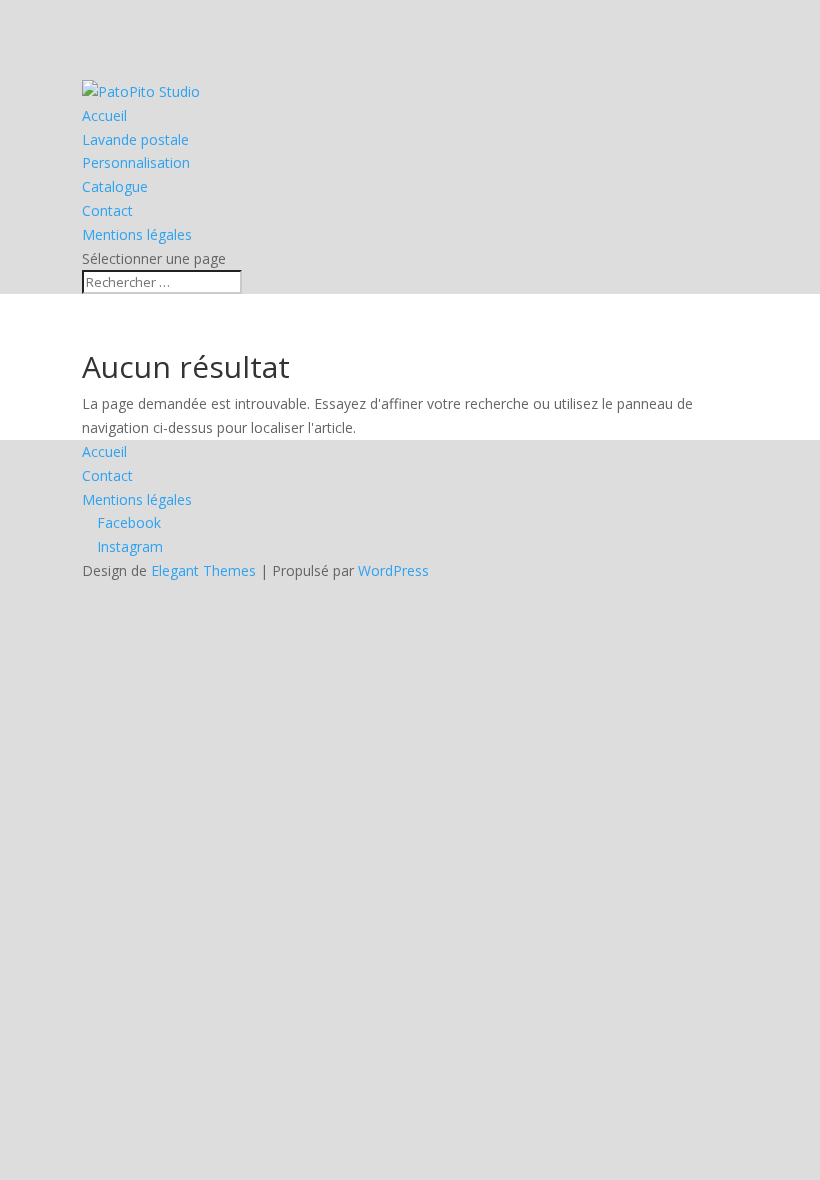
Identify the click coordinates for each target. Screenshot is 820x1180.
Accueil (104, 115)
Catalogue (115, 186)
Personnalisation (136, 162)
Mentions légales (137, 234)
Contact (107, 210)
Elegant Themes (203, 570)
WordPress (393, 570)
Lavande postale (135, 139)
